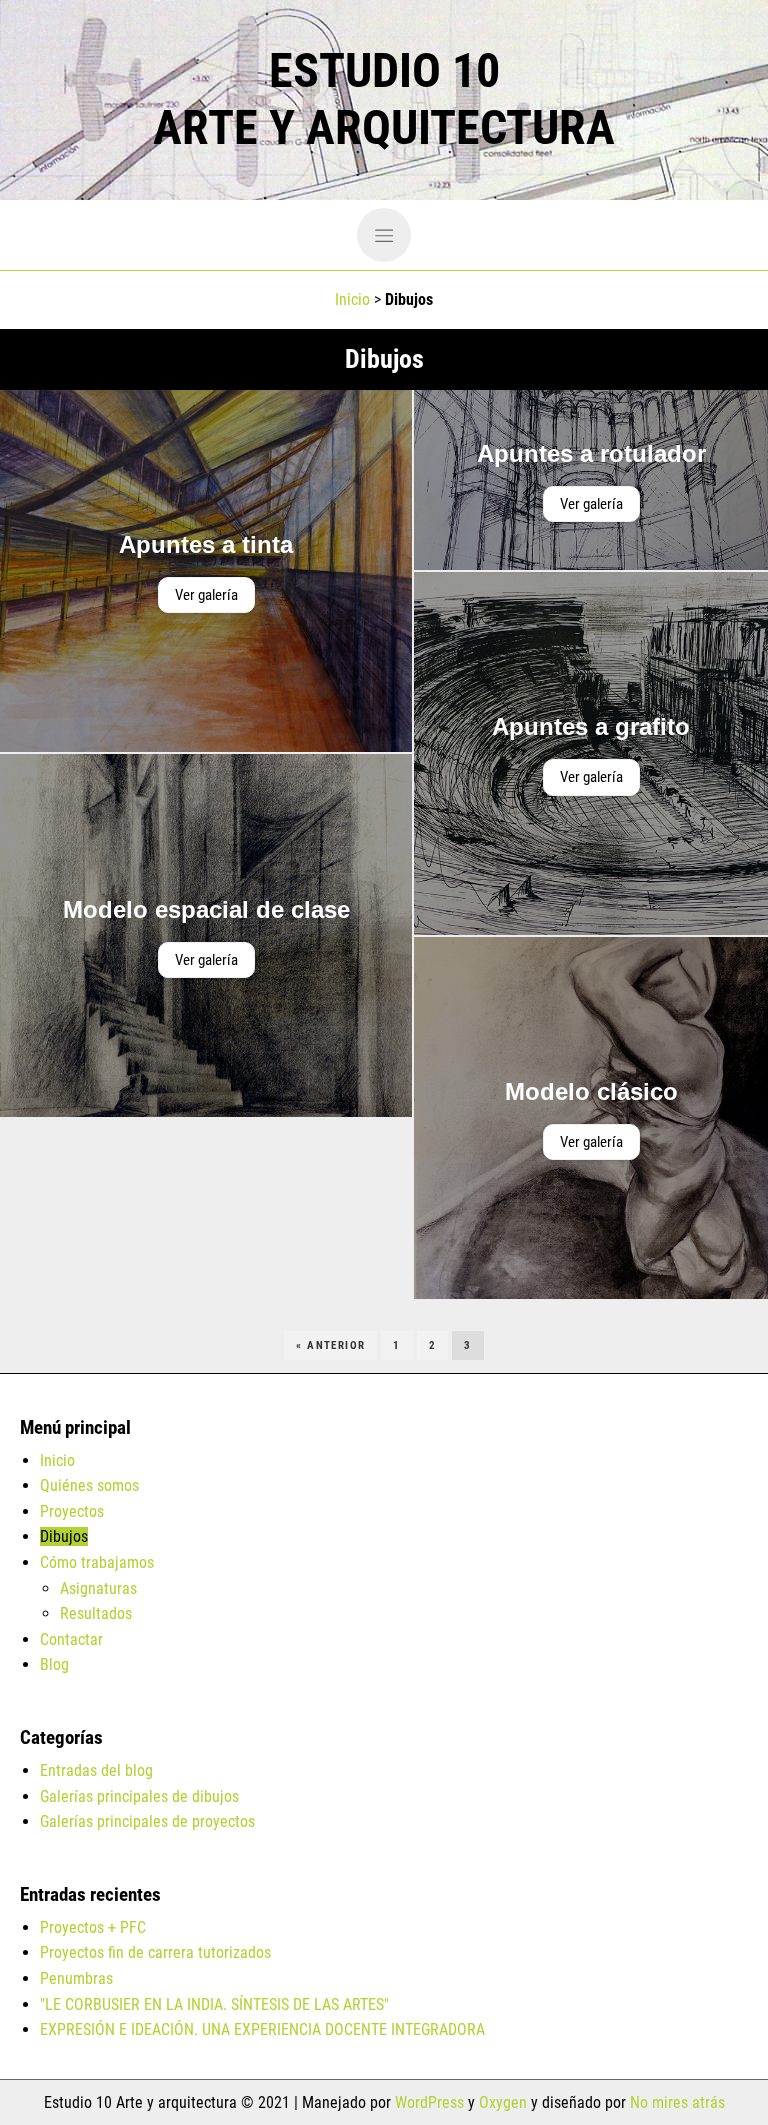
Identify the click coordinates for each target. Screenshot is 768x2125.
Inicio (352, 299)
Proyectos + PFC (93, 1927)
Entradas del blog (96, 1770)
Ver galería (206, 595)
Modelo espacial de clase (206, 909)
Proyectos (72, 1511)
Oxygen (503, 2102)
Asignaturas (98, 1588)
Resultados (96, 1613)
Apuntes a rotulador (591, 453)
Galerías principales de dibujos (139, 1796)
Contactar (71, 1639)
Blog (54, 1664)
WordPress (429, 2102)
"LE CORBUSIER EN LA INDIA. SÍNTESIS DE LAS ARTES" (214, 2004)
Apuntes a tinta (206, 544)
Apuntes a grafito (591, 726)
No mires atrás (677, 2102)
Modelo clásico (591, 1091)
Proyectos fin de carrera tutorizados (155, 1952)
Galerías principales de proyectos (147, 1821)
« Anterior (330, 1345)
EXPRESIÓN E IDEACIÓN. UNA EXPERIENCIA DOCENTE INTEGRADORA (262, 2029)
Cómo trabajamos (97, 1562)
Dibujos (64, 1536)
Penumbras (76, 1978)
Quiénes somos (89, 1485)
